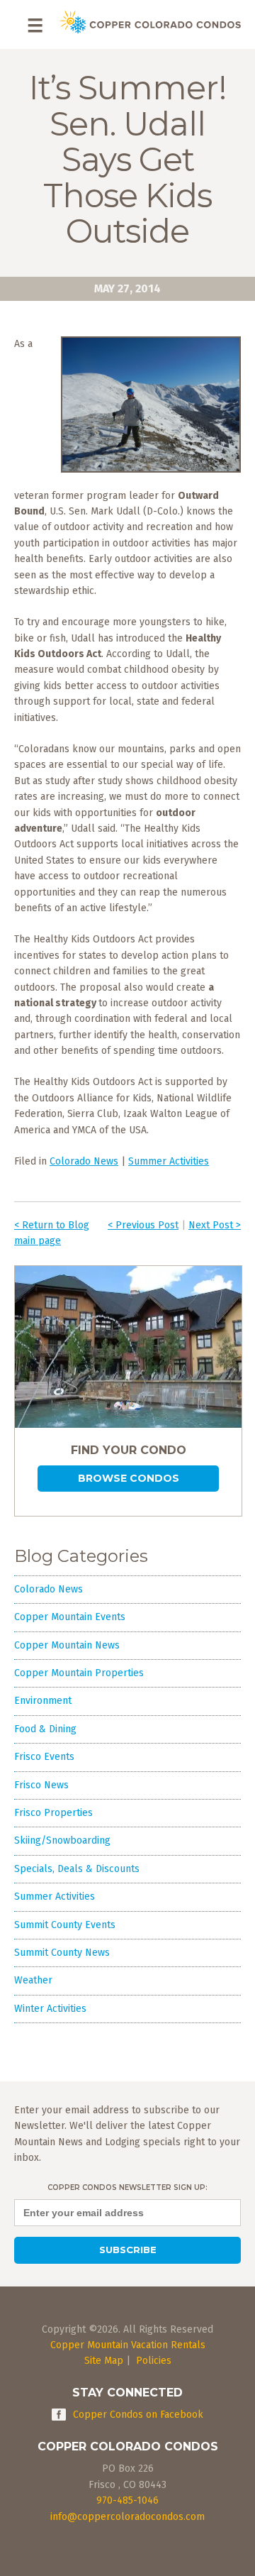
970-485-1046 (127, 2500)
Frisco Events (44, 1757)
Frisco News (41, 1785)
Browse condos (129, 1478)
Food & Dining (45, 1729)
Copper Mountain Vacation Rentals (128, 2345)
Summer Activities (169, 1161)
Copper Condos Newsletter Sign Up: (127, 2187)
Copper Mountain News (67, 1645)
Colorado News (84, 1161)
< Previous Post (143, 1225)
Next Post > (215, 1225)
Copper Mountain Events (70, 1617)
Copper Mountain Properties (79, 1673)
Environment (43, 1701)
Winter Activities (50, 2009)
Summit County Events (65, 1925)
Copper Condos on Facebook (138, 2415)
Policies (154, 2361)
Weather (33, 1980)
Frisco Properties (53, 1813)
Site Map (104, 2361)
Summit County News (62, 1953)
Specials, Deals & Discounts (77, 1869)
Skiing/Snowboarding (62, 1840)
